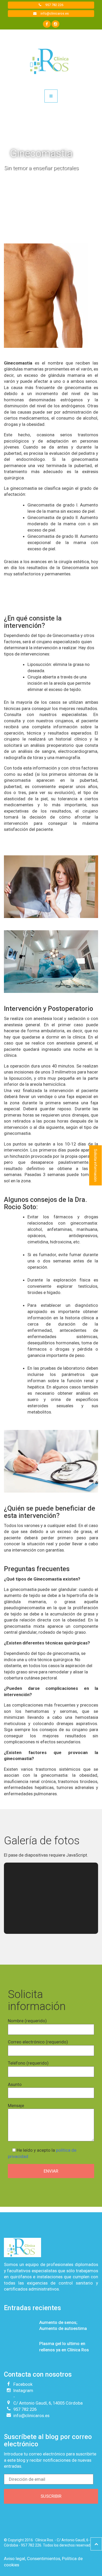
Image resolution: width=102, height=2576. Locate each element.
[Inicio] (51, 61)
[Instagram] (55, 24)
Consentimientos (44, 2559)
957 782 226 (54, 5)
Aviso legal (15, 2559)
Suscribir (51, 2496)
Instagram (23, 2390)
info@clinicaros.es (54, 13)
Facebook (23, 2384)
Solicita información (95, 1165)
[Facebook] (47, 24)
